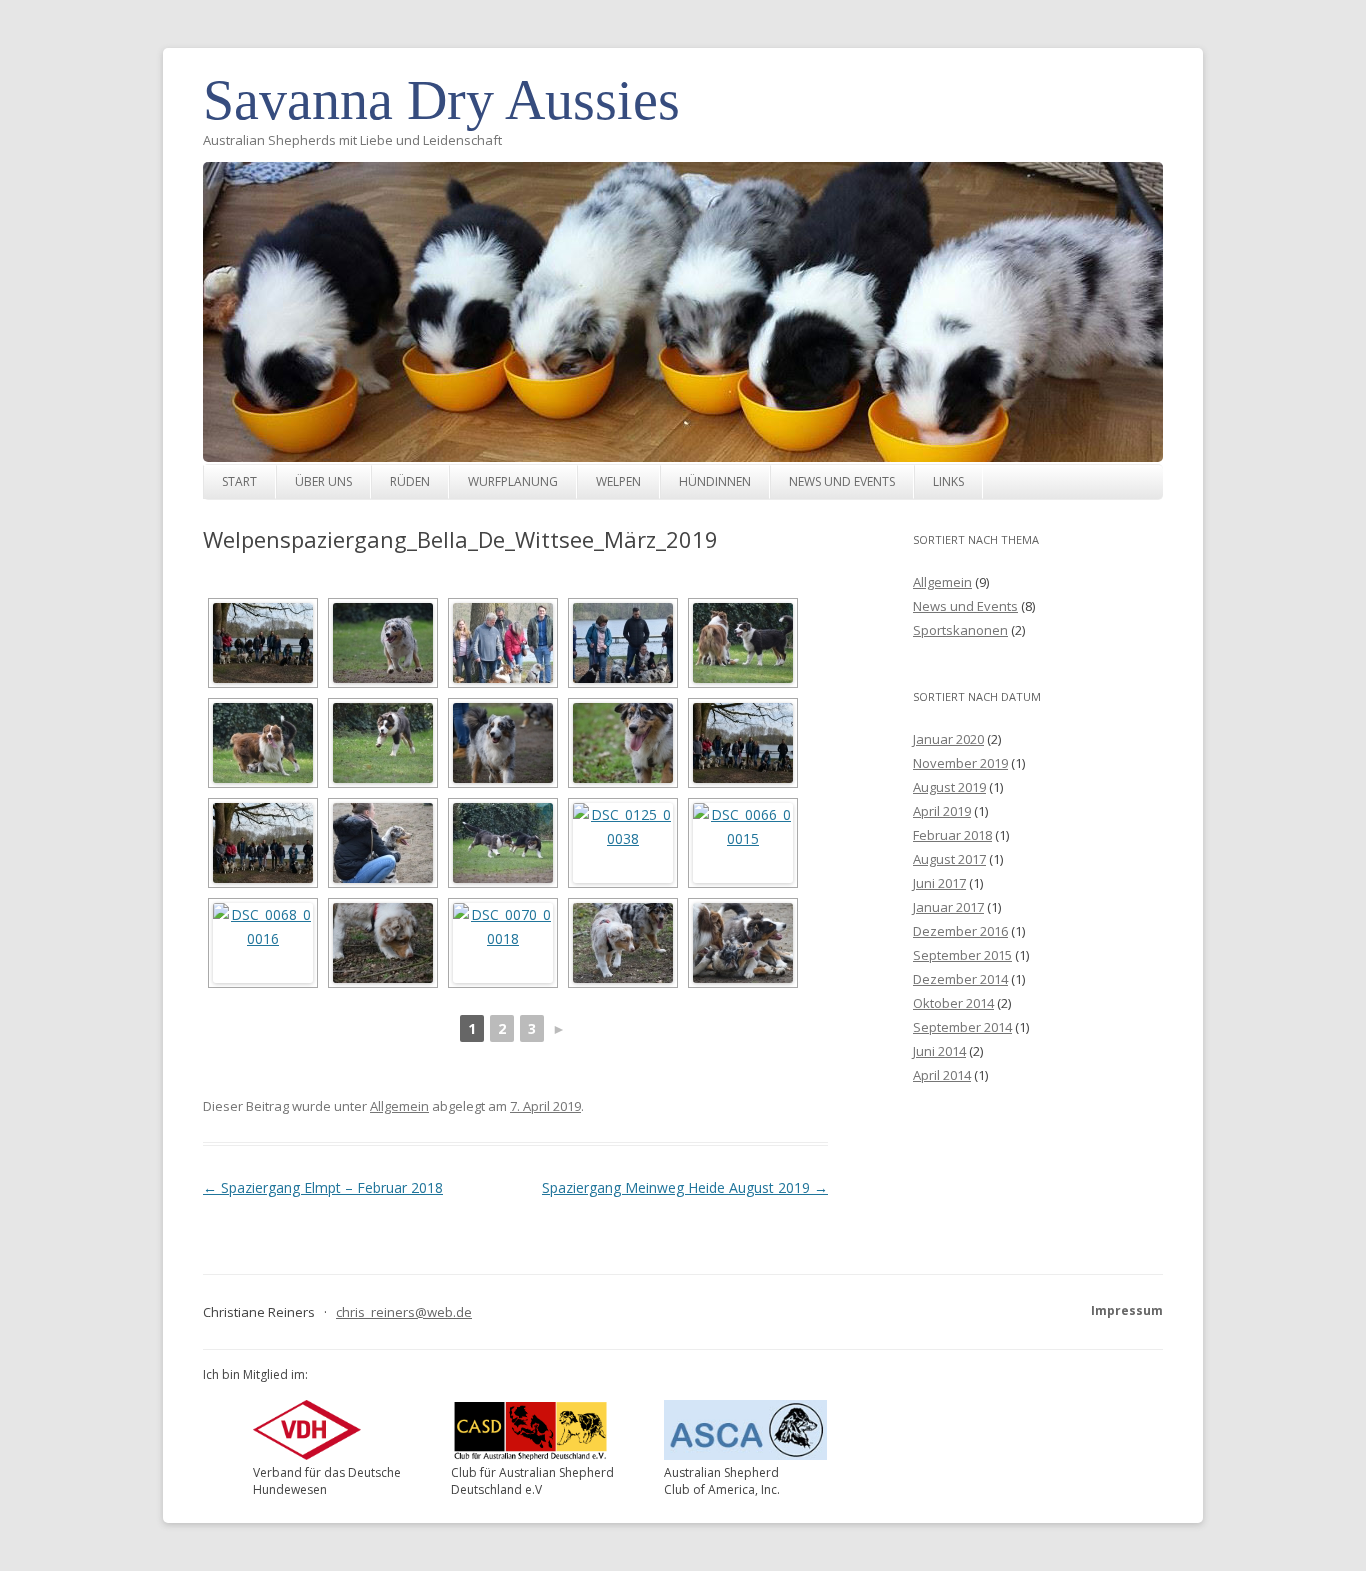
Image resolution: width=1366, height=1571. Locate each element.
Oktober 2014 (953, 1003)
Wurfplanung (513, 481)
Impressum (1127, 1310)
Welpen (618, 481)
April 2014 (942, 1075)
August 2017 (949, 859)
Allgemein (399, 1106)
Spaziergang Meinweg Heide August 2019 (685, 1187)
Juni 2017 (939, 883)
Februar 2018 (952, 835)
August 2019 (949, 787)
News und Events (842, 481)
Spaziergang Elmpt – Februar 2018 (323, 1187)
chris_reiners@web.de (404, 1312)
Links (948, 481)
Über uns (323, 481)
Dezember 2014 (960, 979)
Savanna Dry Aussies (441, 100)
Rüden (410, 481)
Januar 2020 (948, 739)
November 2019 (960, 763)
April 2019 (942, 811)
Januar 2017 (948, 907)
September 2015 (962, 955)
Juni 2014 (939, 1051)
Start (239, 481)
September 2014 (962, 1027)
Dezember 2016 (960, 931)
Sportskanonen (960, 630)
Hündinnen (715, 481)
